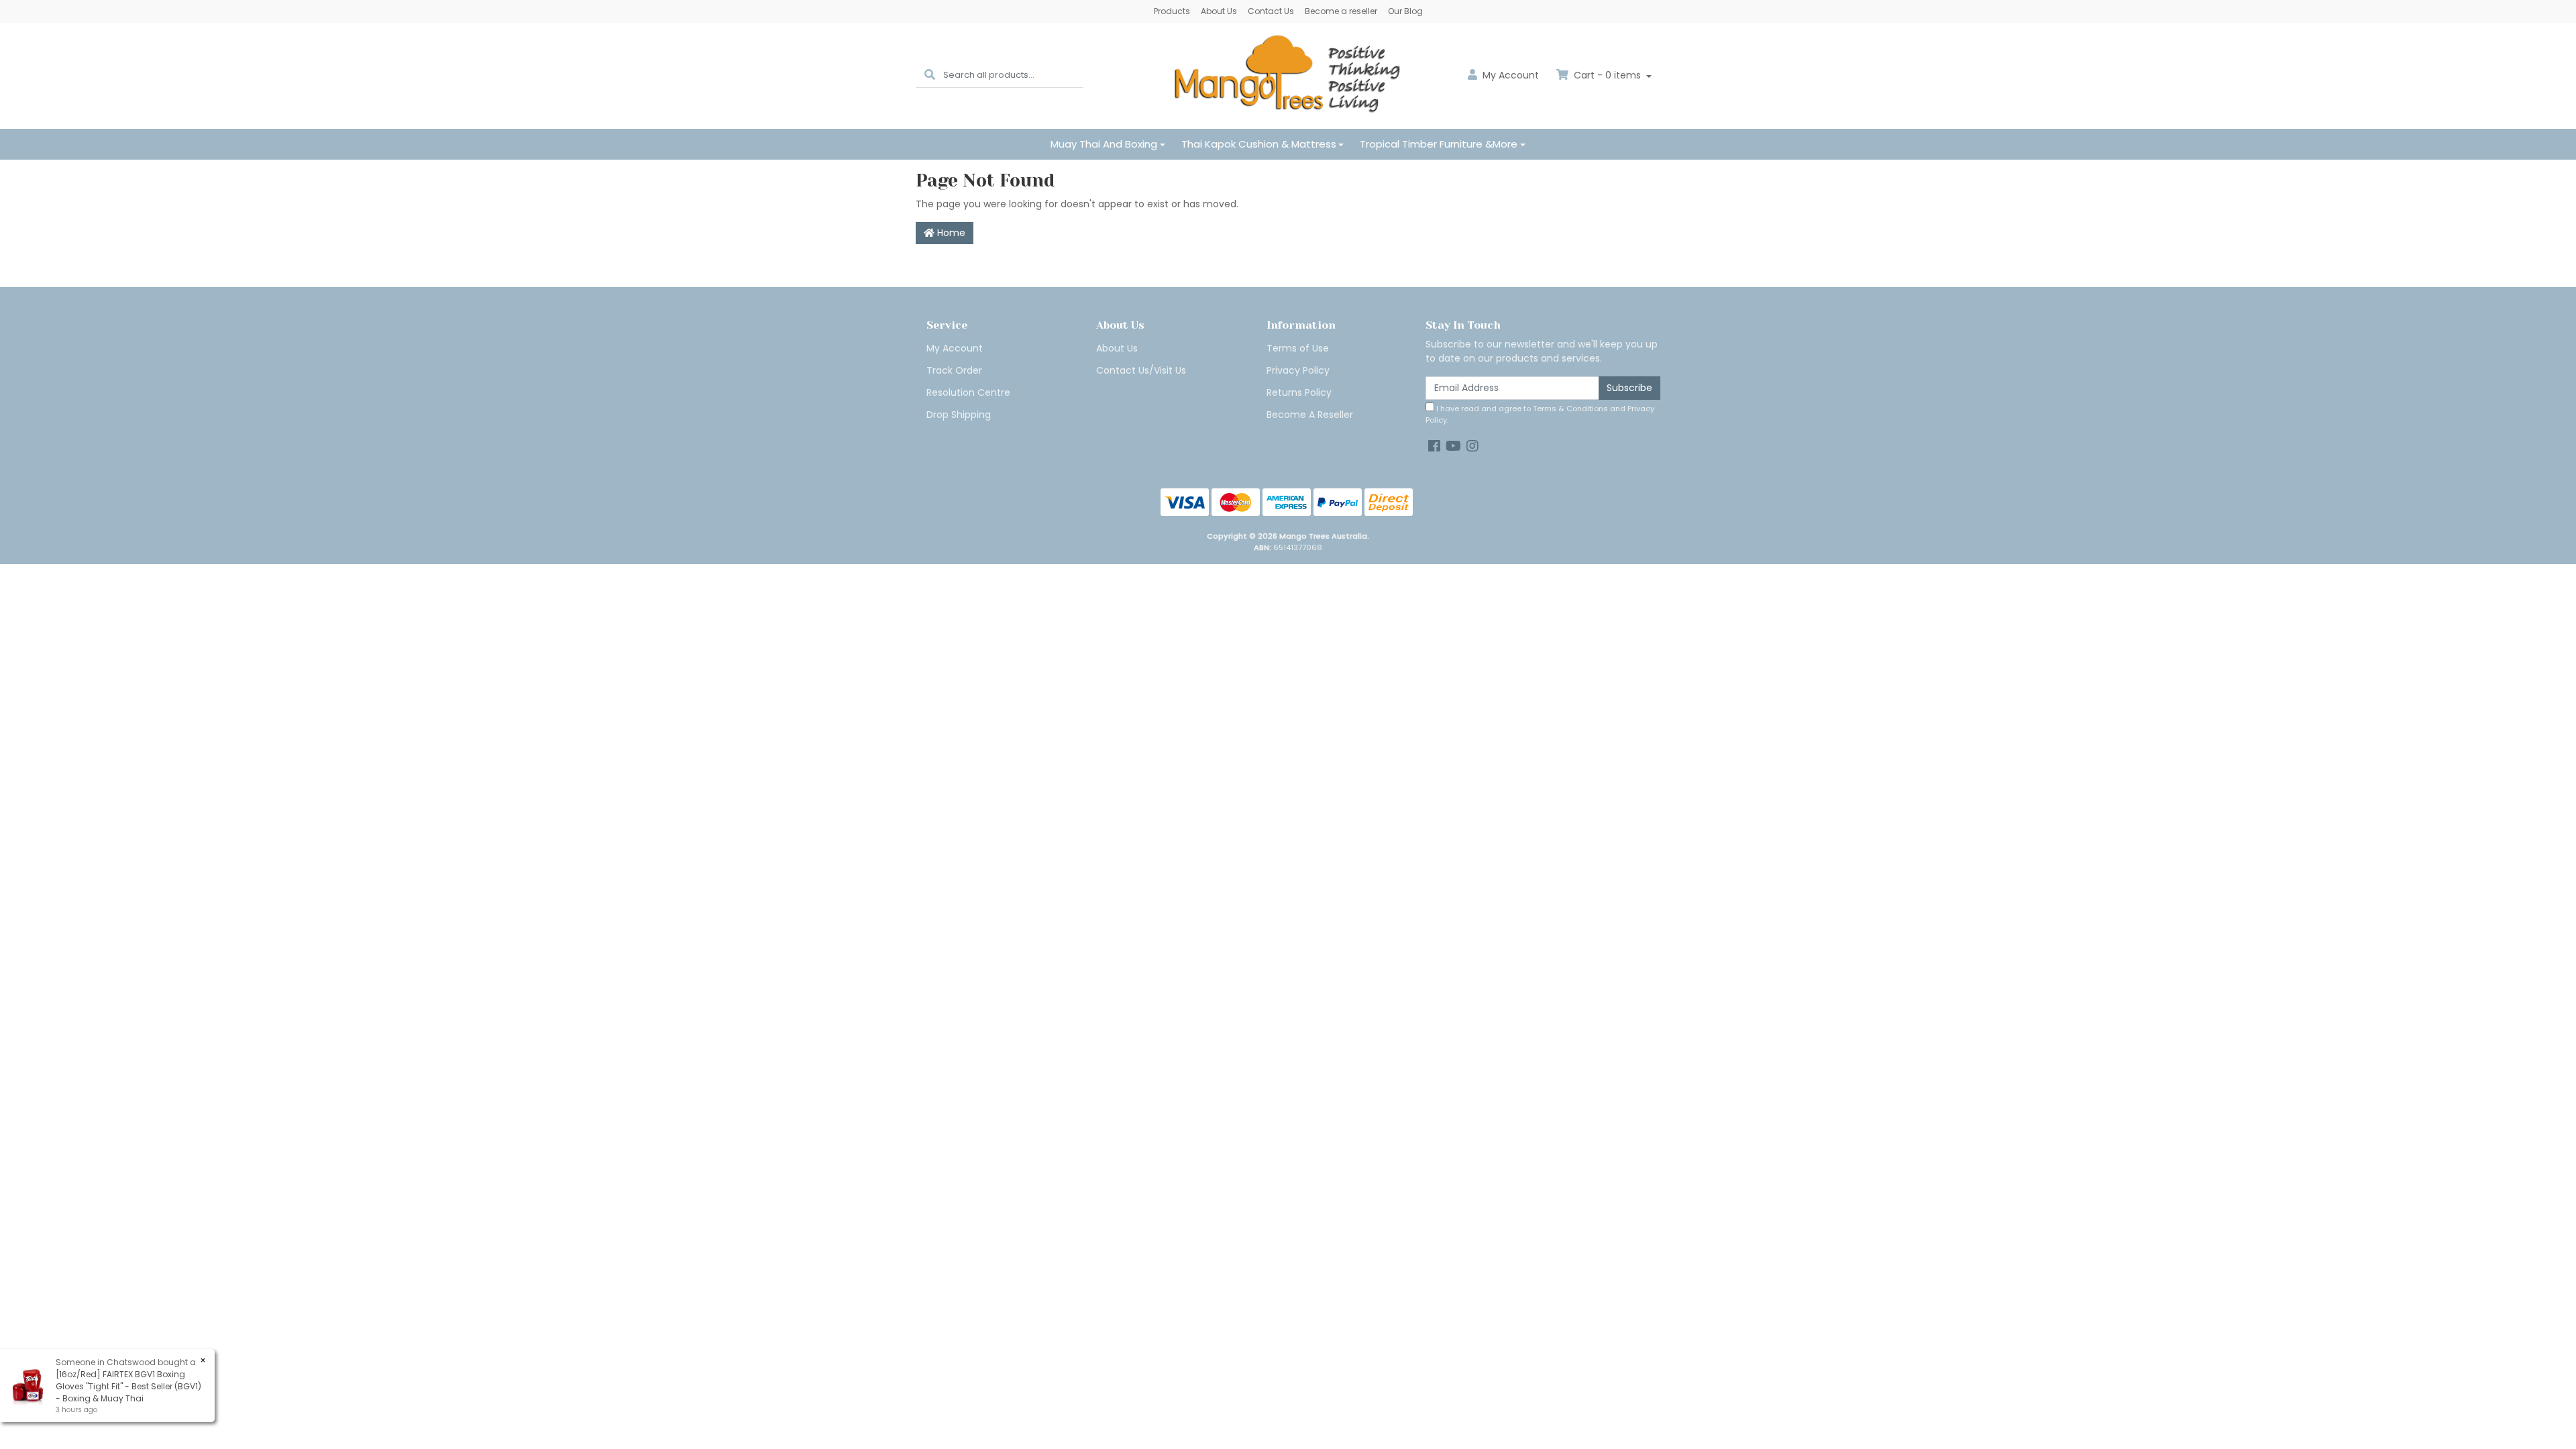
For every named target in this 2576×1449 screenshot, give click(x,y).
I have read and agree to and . (1540, 414)
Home (950, 233)
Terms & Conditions (1570, 409)
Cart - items (1607, 75)
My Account (955, 348)
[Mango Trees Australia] (1288, 75)
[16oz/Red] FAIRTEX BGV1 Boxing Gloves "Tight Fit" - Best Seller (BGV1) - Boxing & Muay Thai (128, 1386)
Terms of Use (1298, 348)
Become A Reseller (1310, 415)
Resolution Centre (968, 392)
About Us (1219, 11)
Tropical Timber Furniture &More (1439, 144)
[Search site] (930, 75)
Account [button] (1511, 75)
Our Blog (1405, 11)
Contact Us (1271, 11)
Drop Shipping (959, 415)
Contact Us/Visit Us (1141, 370)
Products (1172, 11)
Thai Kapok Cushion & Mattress (1259, 144)
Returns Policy (1299, 392)
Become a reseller (1341, 11)
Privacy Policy (1298, 370)
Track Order (954, 370)
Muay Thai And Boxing (1104, 144)
